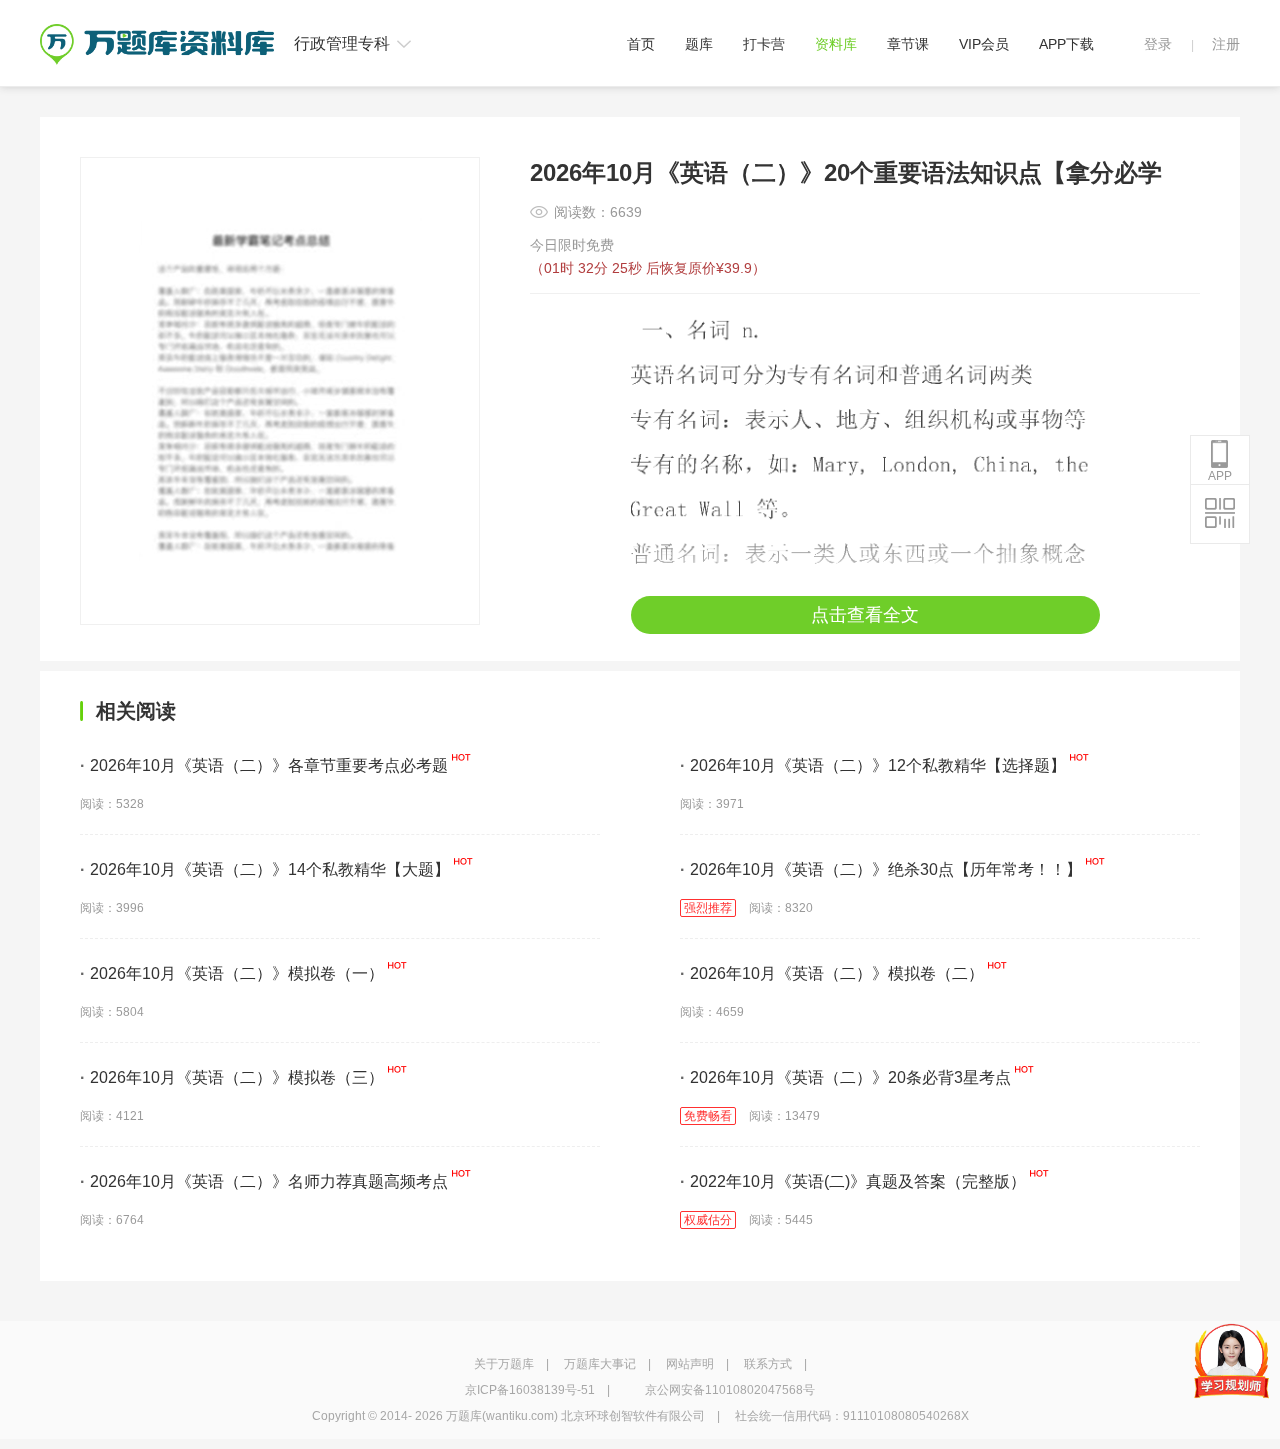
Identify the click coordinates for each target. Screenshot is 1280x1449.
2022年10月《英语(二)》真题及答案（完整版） (853, 1181)
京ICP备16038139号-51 (530, 1390)
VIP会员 (984, 44)
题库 (699, 44)
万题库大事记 (600, 1364)
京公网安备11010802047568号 (730, 1390)
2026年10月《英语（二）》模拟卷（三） (232, 1077)
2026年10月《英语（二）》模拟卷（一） (232, 973)
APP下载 (1066, 44)
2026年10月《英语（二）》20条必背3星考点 (845, 1077)
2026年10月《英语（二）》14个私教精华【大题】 (265, 869)
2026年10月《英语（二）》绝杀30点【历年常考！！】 (881, 869)
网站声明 (690, 1364)
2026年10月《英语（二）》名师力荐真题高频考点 (264, 1181)
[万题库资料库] (157, 31)
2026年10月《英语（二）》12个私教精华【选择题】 (873, 765)
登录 (1158, 44)
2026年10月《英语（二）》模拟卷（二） (832, 973)
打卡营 (764, 44)
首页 (641, 44)
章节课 (908, 44)
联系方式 (768, 1364)
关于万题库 (504, 1364)
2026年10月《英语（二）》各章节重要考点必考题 (264, 765)
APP (1220, 476)
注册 (1226, 44)
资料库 (836, 44)
